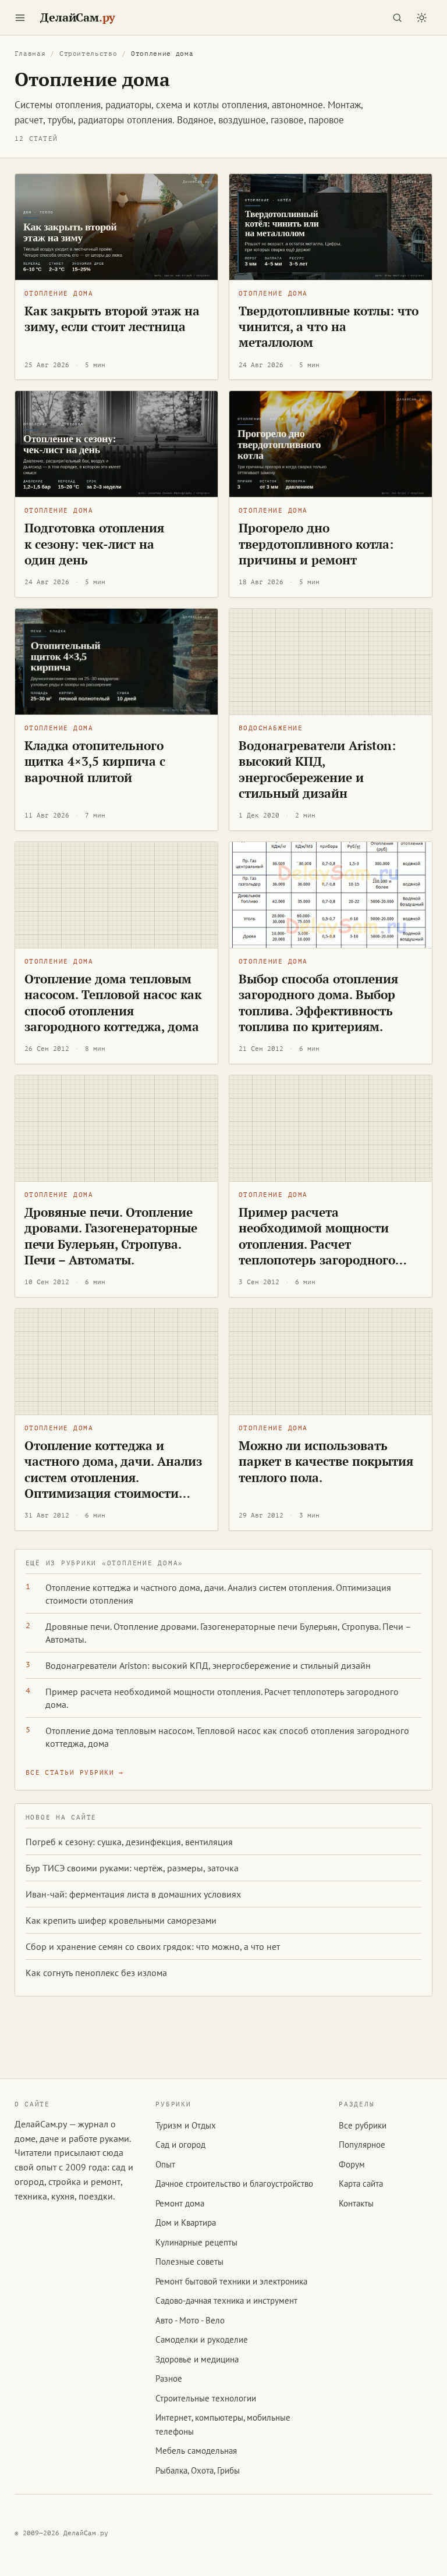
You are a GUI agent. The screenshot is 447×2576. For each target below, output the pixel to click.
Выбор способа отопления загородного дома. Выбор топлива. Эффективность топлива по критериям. (318, 1003)
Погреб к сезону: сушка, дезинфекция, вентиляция (129, 1842)
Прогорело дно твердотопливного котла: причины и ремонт (316, 544)
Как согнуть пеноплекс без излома (96, 1973)
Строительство (88, 54)
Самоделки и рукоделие (202, 2339)
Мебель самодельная (196, 2451)
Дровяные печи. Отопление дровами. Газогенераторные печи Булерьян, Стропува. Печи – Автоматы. (111, 1236)
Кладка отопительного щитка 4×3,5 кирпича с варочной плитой (95, 761)
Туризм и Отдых (186, 2125)
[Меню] (20, 17)
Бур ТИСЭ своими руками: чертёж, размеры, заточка (132, 1868)
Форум (352, 2164)
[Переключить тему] (421, 17)
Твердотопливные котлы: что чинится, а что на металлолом (329, 327)
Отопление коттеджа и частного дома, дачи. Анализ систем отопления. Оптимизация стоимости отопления (113, 1477)
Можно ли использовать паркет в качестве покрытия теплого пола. (326, 1461)
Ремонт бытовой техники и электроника (231, 2281)
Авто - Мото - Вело (190, 2320)
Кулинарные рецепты (196, 2242)
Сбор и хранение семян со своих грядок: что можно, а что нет (153, 1946)
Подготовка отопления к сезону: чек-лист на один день (94, 544)
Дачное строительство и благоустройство (234, 2184)
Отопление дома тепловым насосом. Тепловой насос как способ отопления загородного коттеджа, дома (113, 1003)
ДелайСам (78, 17)
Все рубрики (363, 2125)
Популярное (362, 2145)
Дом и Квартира (186, 2223)
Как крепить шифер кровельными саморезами (121, 1920)
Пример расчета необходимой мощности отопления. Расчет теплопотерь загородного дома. (317, 1244)
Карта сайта (361, 2184)
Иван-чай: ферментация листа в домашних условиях (133, 1894)
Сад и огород (180, 2145)
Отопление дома (59, 294)
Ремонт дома (180, 2203)
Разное (169, 2378)
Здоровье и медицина (197, 2359)
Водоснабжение (271, 728)
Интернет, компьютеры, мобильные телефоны (223, 2424)
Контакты (356, 2203)
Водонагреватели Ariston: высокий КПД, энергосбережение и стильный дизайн (317, 769)
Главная (30, 54)
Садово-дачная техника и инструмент (226, 2300)
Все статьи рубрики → (75, 1773)
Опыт (165, 2164)
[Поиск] (397, 17)
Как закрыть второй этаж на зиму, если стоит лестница (112, 319)
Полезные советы (189, 2261)
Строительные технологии (206, 2398)
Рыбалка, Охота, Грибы (198, 2470)
